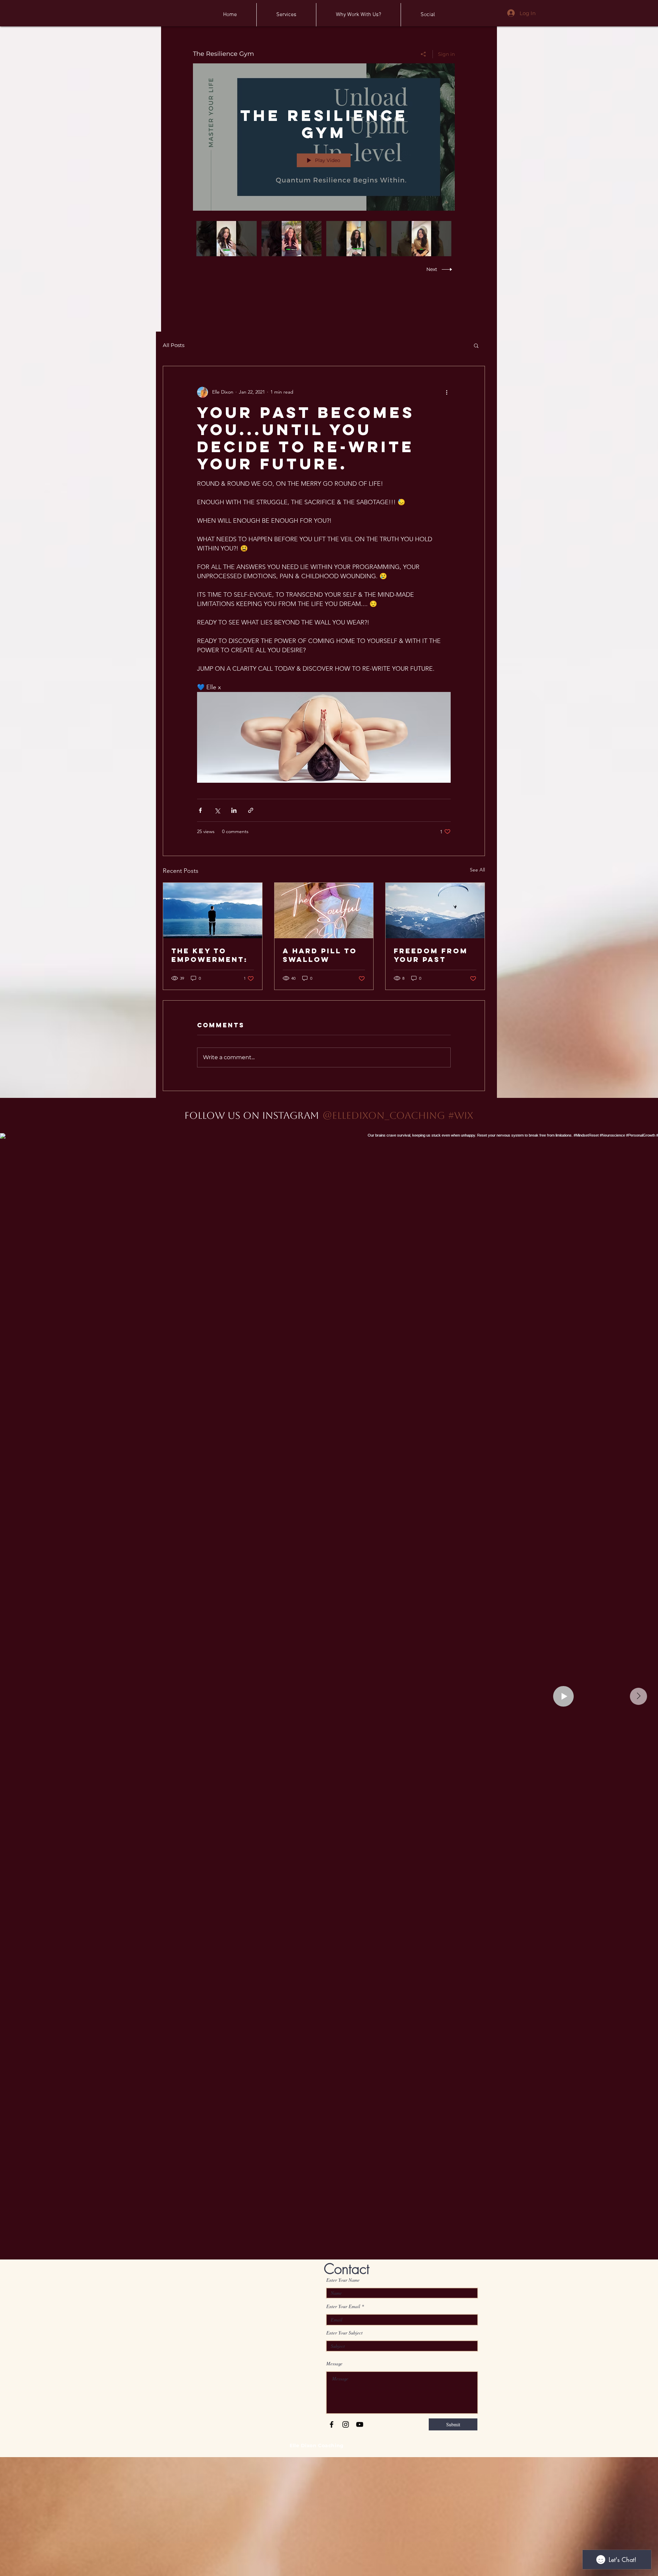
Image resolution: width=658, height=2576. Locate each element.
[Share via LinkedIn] (234, 810)
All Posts (174, 345)
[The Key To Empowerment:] (213, 911)
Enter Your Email (343, 2306)
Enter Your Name (343, 2280)
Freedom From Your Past (431, 955)
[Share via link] (251, 810)
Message (334, 2364)
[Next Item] (638, 1696)
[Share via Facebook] (200, 810)
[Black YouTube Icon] (360, 2424)
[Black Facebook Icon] (332, 2424)
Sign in (446, 54)
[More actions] (447, 392)
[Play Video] (226, 239)
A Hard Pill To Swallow (320, 955)
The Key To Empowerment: (210, 955)
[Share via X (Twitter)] (217, 810)
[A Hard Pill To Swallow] (324, 911)
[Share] (423, 54)
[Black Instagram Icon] (346, 2424)
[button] (476, 345)
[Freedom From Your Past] (435, 911)
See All (477, 870)
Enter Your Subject (344, 2333)
